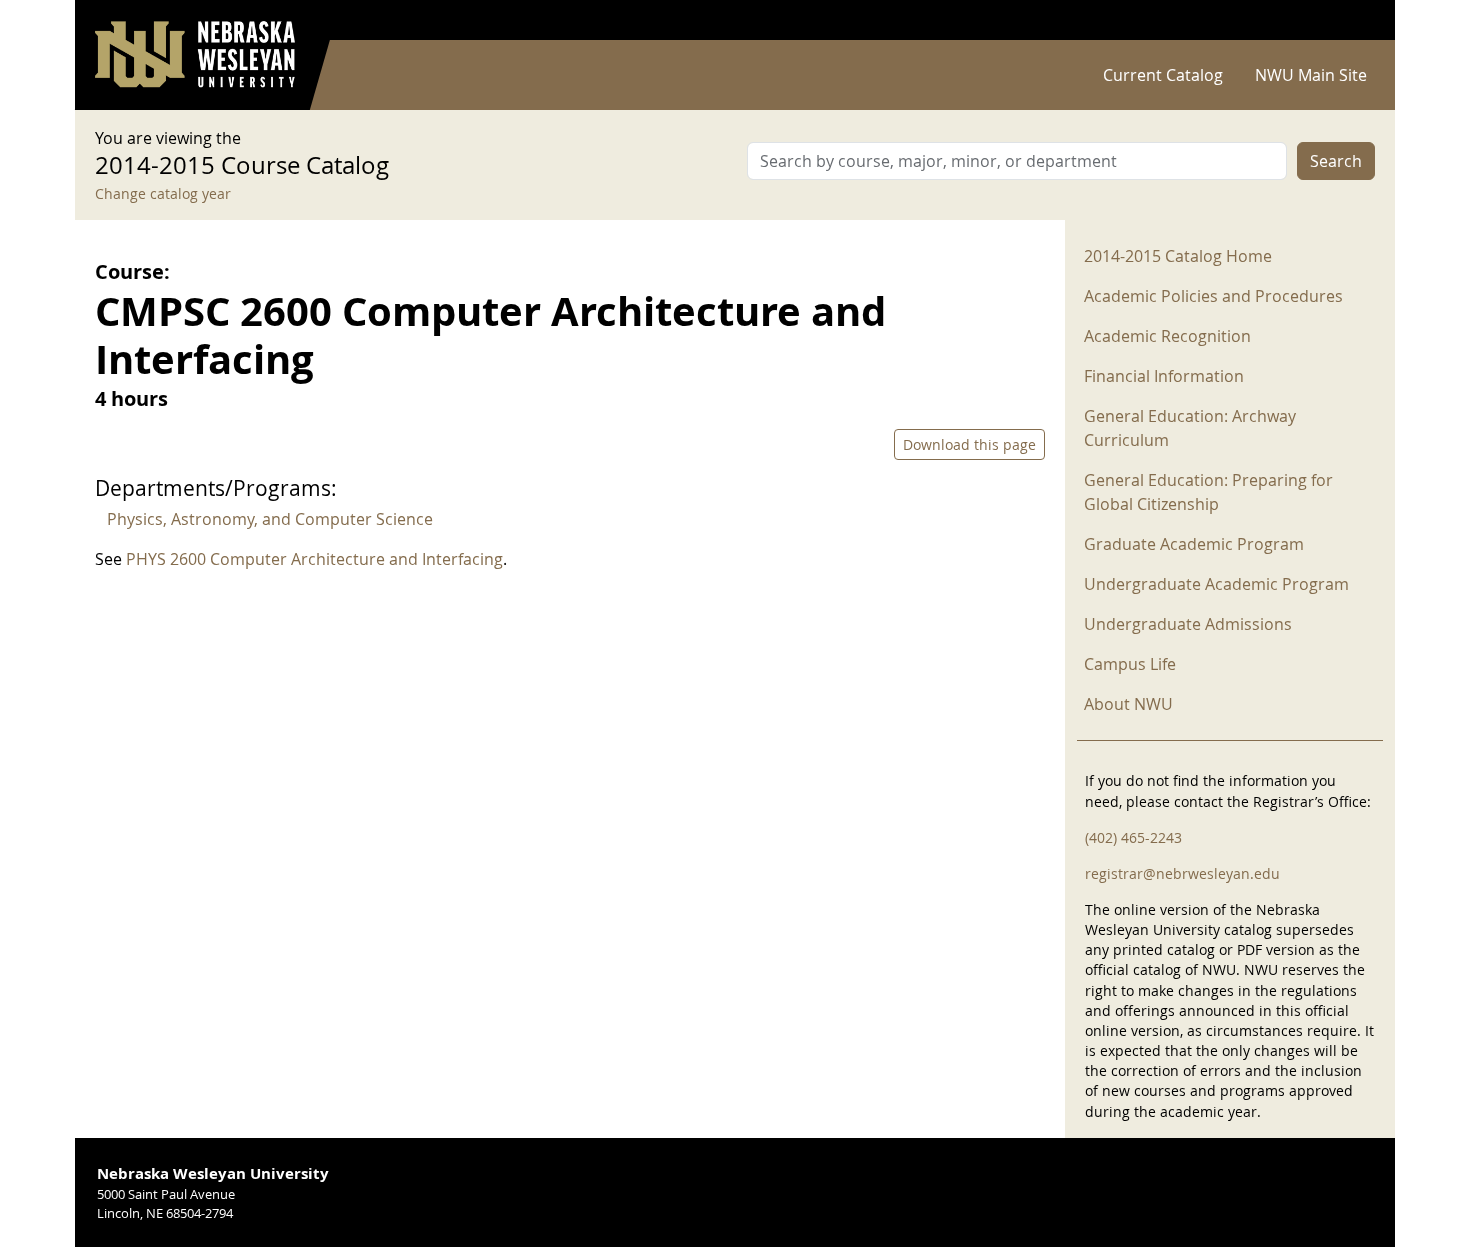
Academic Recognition (1167, 336)
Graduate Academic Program (1194, 544)
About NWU (1128, 704)
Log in (1349, 20)
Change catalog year (163, 193)
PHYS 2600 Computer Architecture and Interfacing (314, 559)
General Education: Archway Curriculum (1190, 428)
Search (1336, 161)
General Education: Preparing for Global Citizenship (1208, 492)
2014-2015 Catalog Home (1178, 256)
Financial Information (1164, 376)
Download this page (969, 444)
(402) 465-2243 (1133, 837)
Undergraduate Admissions (1188, 624)
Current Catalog (1163, 75)
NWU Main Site (1311, 75)
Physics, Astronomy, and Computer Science (270, 519)
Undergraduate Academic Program (1216, 584)
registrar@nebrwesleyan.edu (1182, 873)
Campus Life (1130, 664)
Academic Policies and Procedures (1213, 296)
